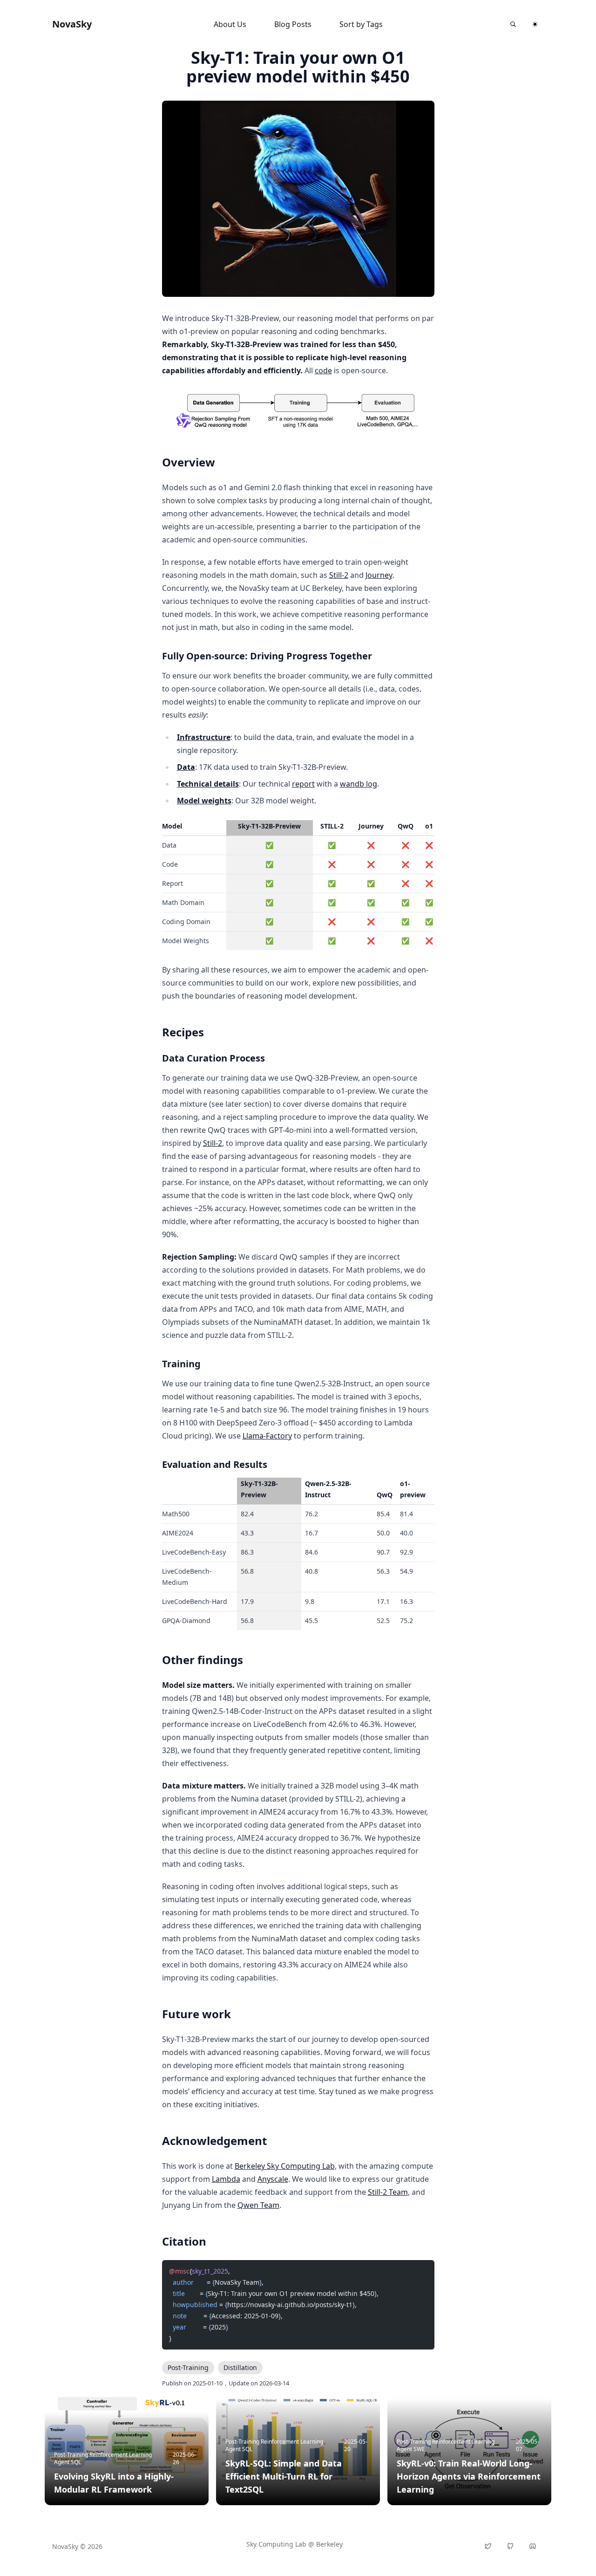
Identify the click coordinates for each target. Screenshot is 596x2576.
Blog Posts (293, 24)
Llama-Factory (267, 1436)
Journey (379, 575)
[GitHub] (510, 2546)
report (303, 784)
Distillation (240, 2367)
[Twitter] (488, 2546)
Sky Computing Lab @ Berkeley (295, 2544)
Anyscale (273, 2179)
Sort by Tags (361, 24)
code (323, 370)
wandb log (359, 784)
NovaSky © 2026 (77, 2546)
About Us (230, 24)
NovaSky (72, 24)
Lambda (226, 2179)
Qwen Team (258, 2205)
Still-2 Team (388, 2192)
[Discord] (533, 2546)
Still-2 (339, 575)
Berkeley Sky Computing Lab (285, 2166)
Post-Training (188, 2367)
